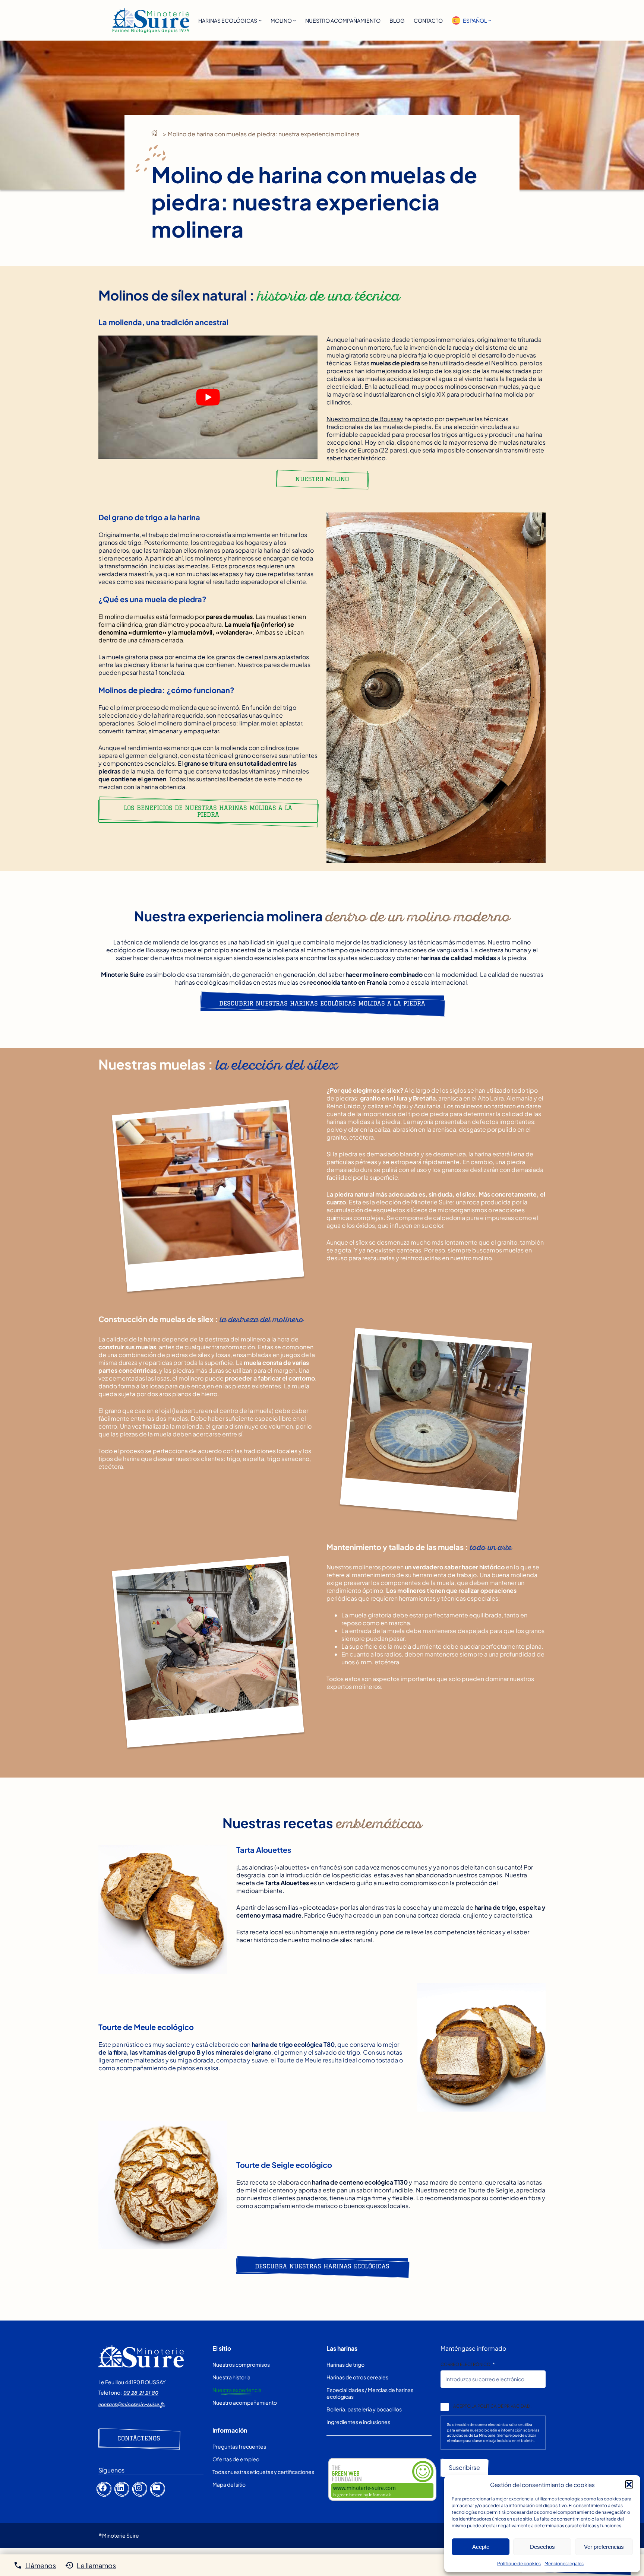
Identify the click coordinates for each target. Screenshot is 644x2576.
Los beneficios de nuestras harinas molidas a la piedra (208, 811)
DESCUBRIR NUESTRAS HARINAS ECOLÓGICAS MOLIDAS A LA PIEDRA (322, 1003)
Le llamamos (96, 2565)
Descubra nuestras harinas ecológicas (322, 2266)
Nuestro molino (322, 479)
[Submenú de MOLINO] (294, 20)
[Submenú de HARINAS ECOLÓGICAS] (260, 20)
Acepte (481, 2547)
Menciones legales (564, 2564)
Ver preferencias (604, 2547)
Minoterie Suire (432, 1202)
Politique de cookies (519, 2564)
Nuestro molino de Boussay (365, 419)
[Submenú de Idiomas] (490, 20)
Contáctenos (139, 2438)
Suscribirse (464, 2467)
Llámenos (41, 2565)
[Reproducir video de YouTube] (208, 397)
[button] (629, 2484)
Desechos (542, 2547)
